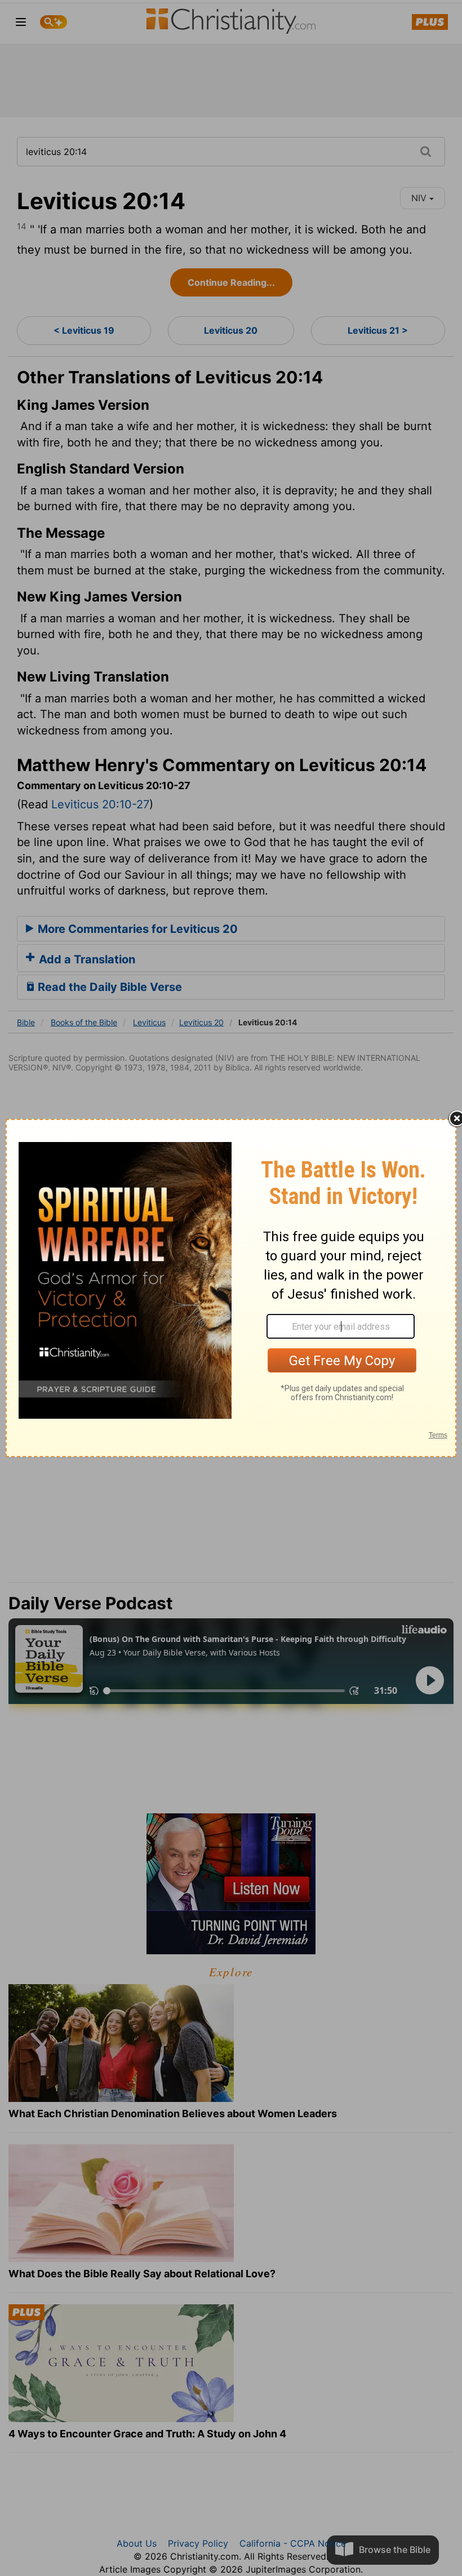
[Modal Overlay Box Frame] (231, 1288)
